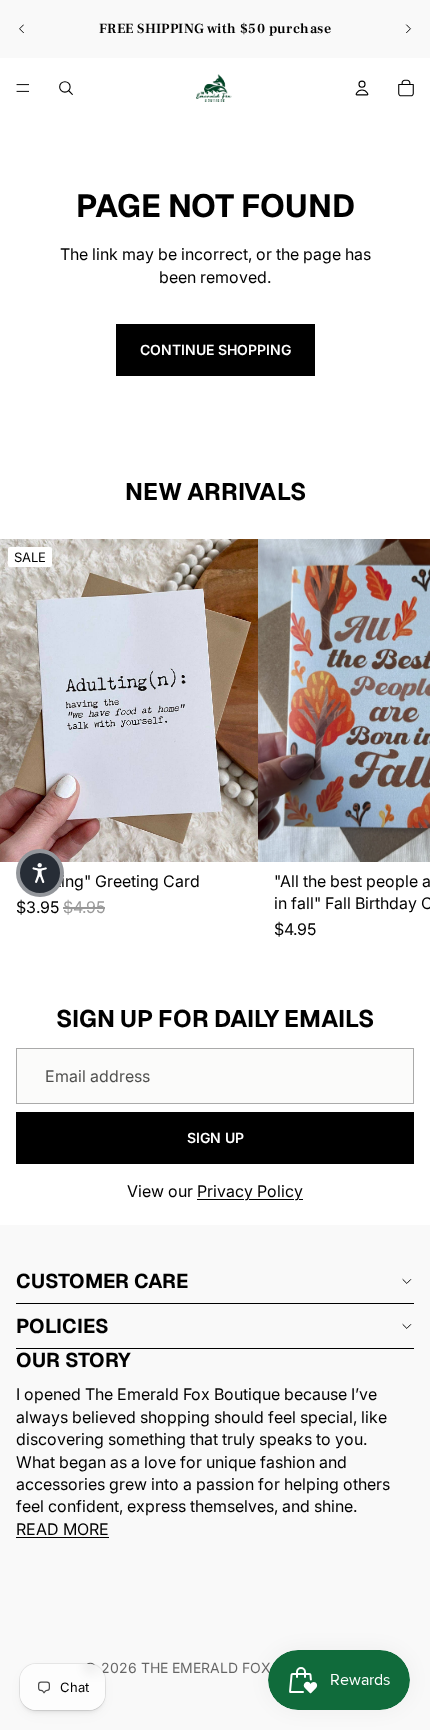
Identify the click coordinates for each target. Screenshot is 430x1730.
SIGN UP (215, 1137)
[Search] (66, 88)
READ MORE (62, 1528)
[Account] (362, 88)
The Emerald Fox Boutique (244, 1667)
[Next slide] (408, 29)
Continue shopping (215, 349)
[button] (40, 873)
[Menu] (23, 88)
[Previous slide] (22, 29)
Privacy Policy (250, 1191)
